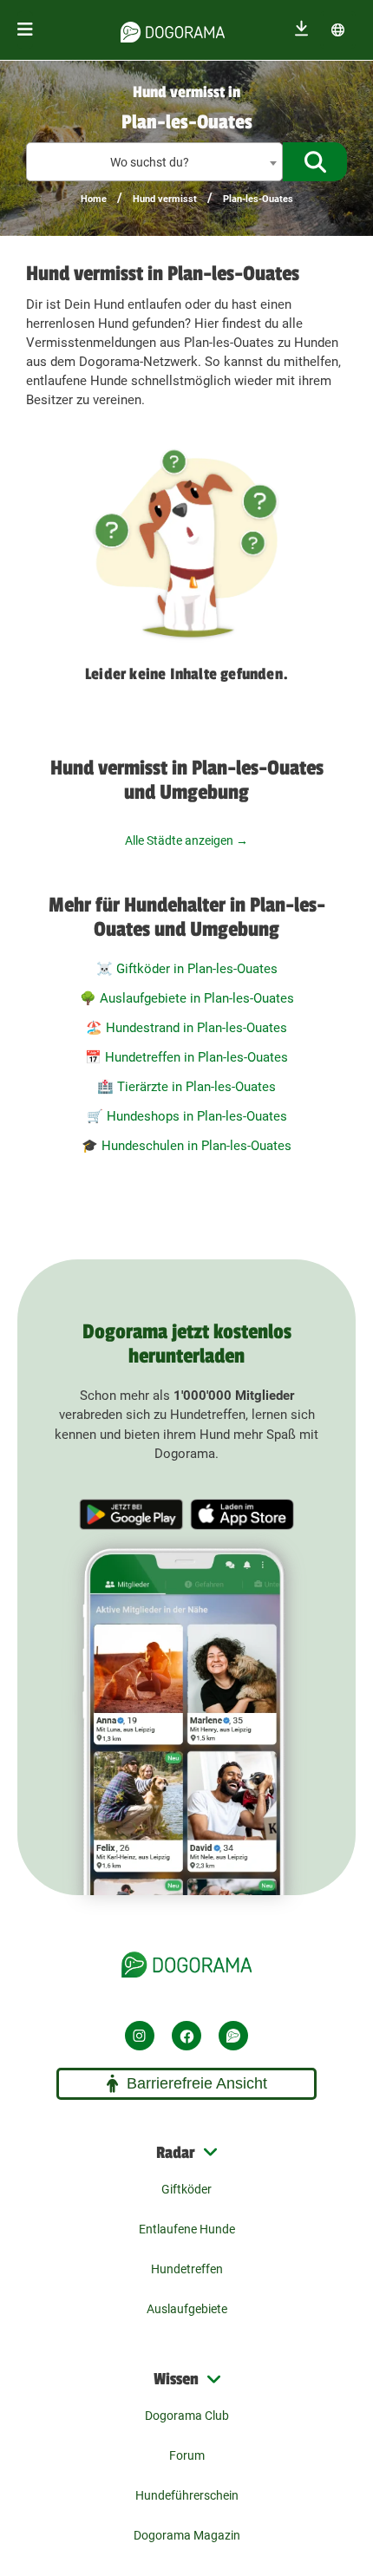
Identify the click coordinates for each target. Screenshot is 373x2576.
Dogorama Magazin (187, 2535)
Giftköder (186, 2189)
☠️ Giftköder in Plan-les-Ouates (187, 969)
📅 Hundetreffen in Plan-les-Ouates (186, 1057)
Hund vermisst (165, 199)
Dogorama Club (187, 2416)
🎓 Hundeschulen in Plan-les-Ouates (186, 1146)
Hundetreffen (187, 2269)
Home (94, 199)
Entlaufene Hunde (187, 2229)
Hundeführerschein (187, 2495)
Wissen (176, 2379)
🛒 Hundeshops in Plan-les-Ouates (187, 1116)
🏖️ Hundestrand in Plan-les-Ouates (186, 1028)
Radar (176, 2153)
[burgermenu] (25, 30)
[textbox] (154, 163)
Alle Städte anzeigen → (186, 840)
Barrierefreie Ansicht (197, 2083)
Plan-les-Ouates (258, 199)
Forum (187, 2455)
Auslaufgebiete (187, 2309)
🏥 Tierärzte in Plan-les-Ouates (186, 1087)
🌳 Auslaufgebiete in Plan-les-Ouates (187, 998)
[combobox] (154, 162)
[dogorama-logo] (173, 29)
